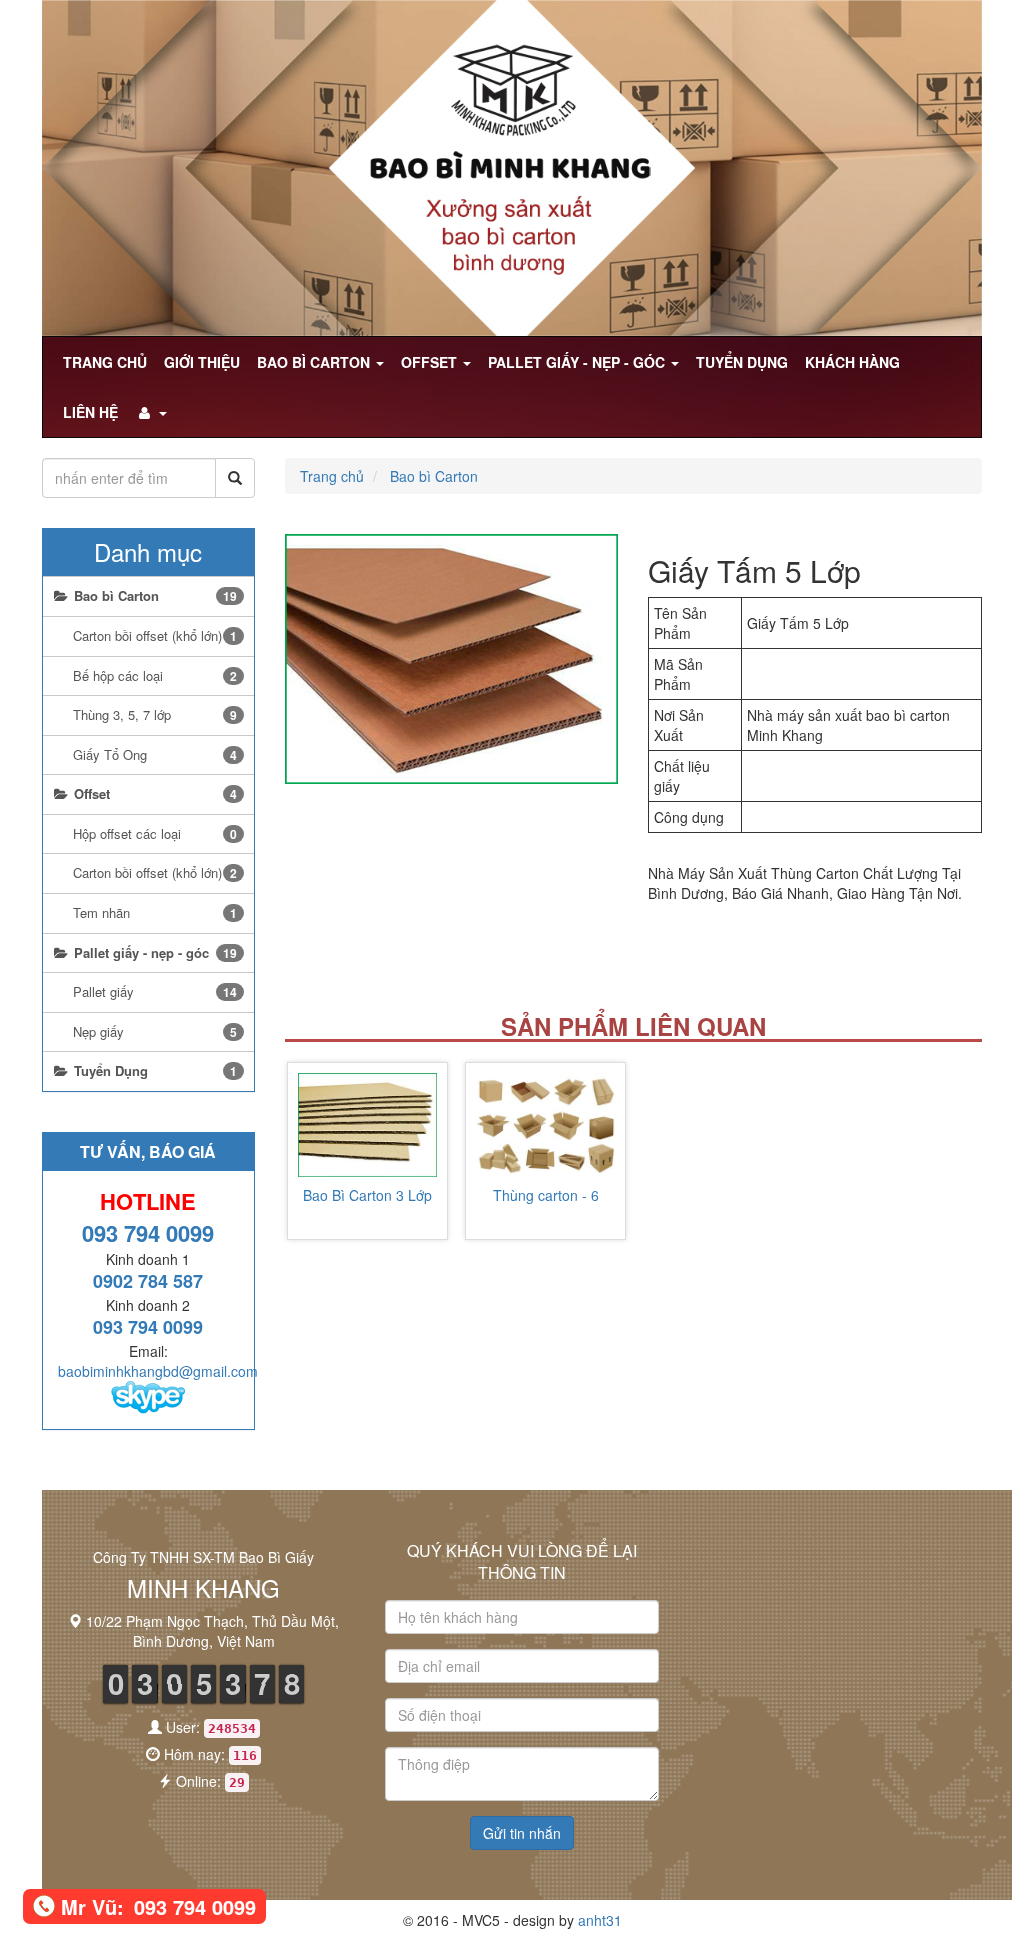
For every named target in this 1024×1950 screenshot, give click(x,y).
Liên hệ (90, 412)
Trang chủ (105, 362)
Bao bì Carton (315, 362)
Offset (431, 362)
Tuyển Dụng (742, 362)
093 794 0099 (148, 1233)
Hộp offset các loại (155, 833)
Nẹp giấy (155, 1031)
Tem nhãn (155, 912)
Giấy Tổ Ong (155, 754)
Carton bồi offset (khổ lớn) (155, 635)
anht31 (600, 1920)
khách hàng (852, 362)
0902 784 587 (148, 1281)
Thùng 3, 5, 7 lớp (155, 714)
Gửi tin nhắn (522, 1833)
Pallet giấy (155, 991)
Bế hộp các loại (155, 675)
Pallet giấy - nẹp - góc (578, 362)
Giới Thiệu (202, 362)
